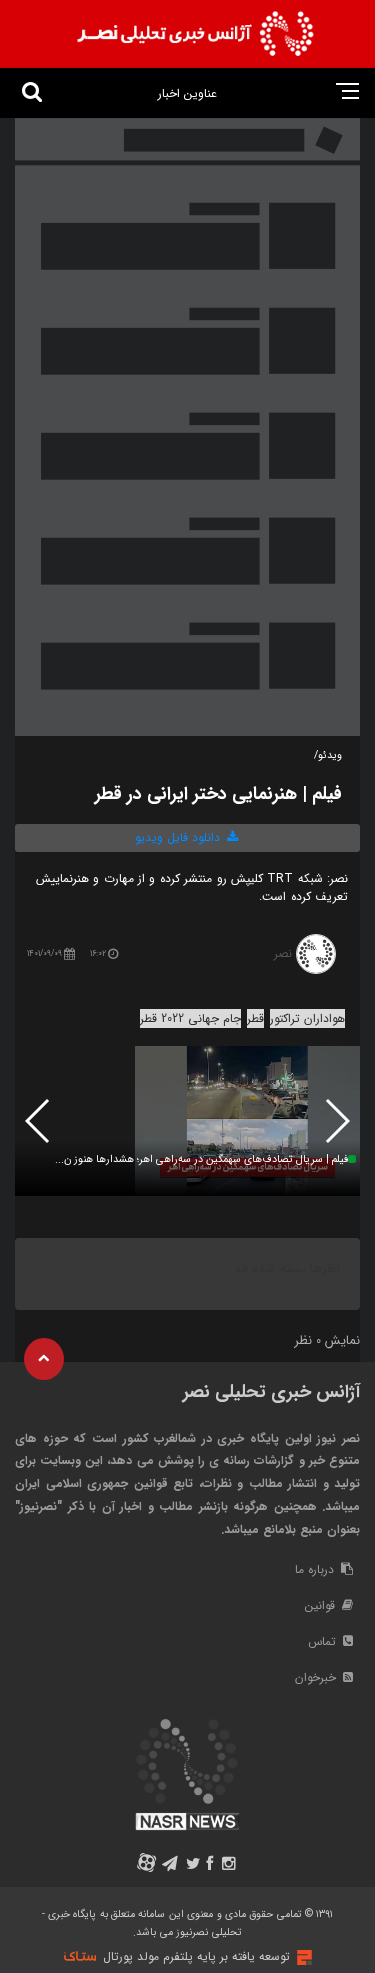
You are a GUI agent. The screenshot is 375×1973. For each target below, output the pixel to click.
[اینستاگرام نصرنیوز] (229, 1865)
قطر (255, 1018)
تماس (324, 1641)
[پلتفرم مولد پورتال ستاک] (302, 1957)
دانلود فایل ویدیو (179, 837)
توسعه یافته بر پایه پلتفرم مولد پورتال (196, 1956)
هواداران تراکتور (307, 1018)
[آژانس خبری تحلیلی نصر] (195, 34)
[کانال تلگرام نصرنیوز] (169, 1865)
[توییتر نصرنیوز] (192, 1865)
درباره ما (316, 1569)
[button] (38, 1121)
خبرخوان (317, 1677)
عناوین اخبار (187, 93)
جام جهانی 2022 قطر (190, 1018)
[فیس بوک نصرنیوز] (211, 1865)
